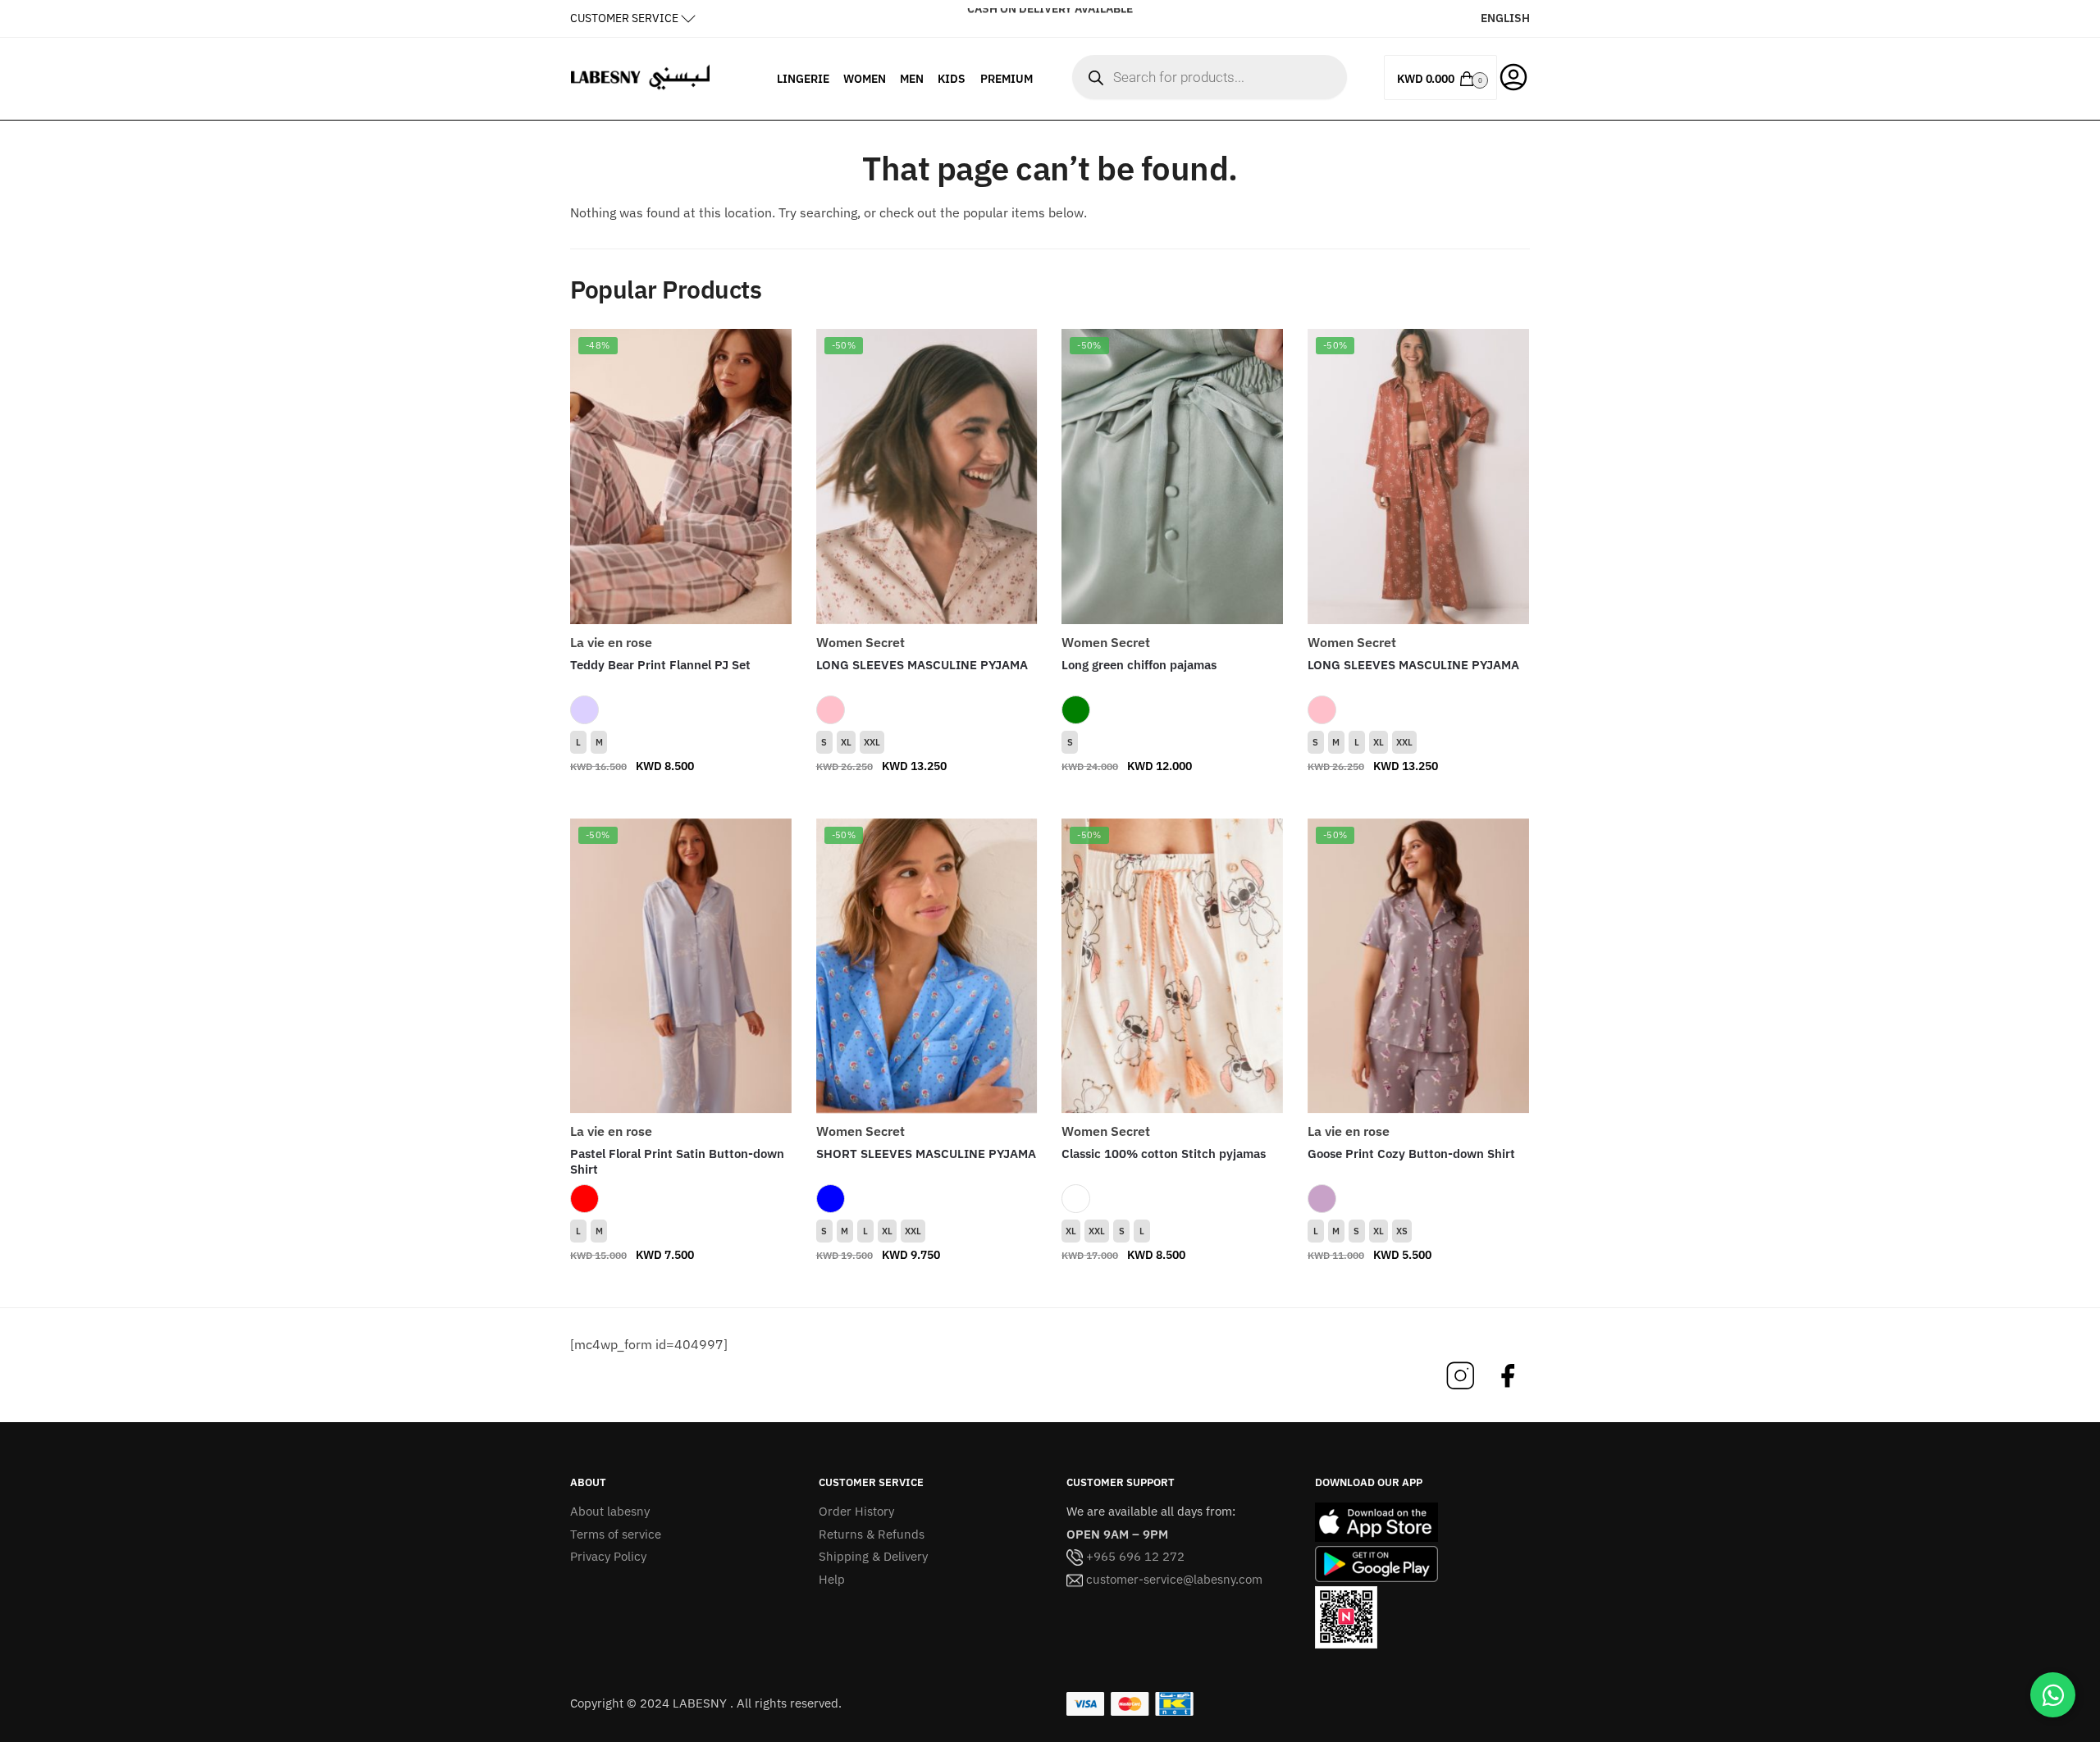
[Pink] (831, 710)
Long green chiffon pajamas (1139, 665)
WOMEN (865, 79)
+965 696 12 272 (1134, 1556)
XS (1402, 1231)
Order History (856, 1511)
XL (846, 742)
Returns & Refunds (872, 1534)
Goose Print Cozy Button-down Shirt (1411, 1154)
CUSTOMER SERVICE (624, 18)
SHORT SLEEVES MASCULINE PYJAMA (926, 1154)
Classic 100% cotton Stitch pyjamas (1164, 1154)
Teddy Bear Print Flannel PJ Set (660, 665)
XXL (872, 742)
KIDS (952, 79)
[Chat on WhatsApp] (2053, 1695)
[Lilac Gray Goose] (1322, 1199)
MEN (912, 79)
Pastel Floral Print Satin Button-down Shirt (677, 1162)
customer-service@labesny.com (1173, 1579)
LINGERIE (803, 79)
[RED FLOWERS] (584, 1199)
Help (832, 1579)
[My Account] (1513, 75)
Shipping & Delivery (873, 1556)
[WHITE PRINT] (1076, 1199)
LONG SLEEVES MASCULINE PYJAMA (922, 665)
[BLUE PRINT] (831, 1199)
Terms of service (616, 1534)
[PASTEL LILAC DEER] (584, 710)
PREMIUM (1007, 79)
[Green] (1076, 710)
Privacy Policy (608, 1556)
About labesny (610, 1511)
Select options (681, 799)
